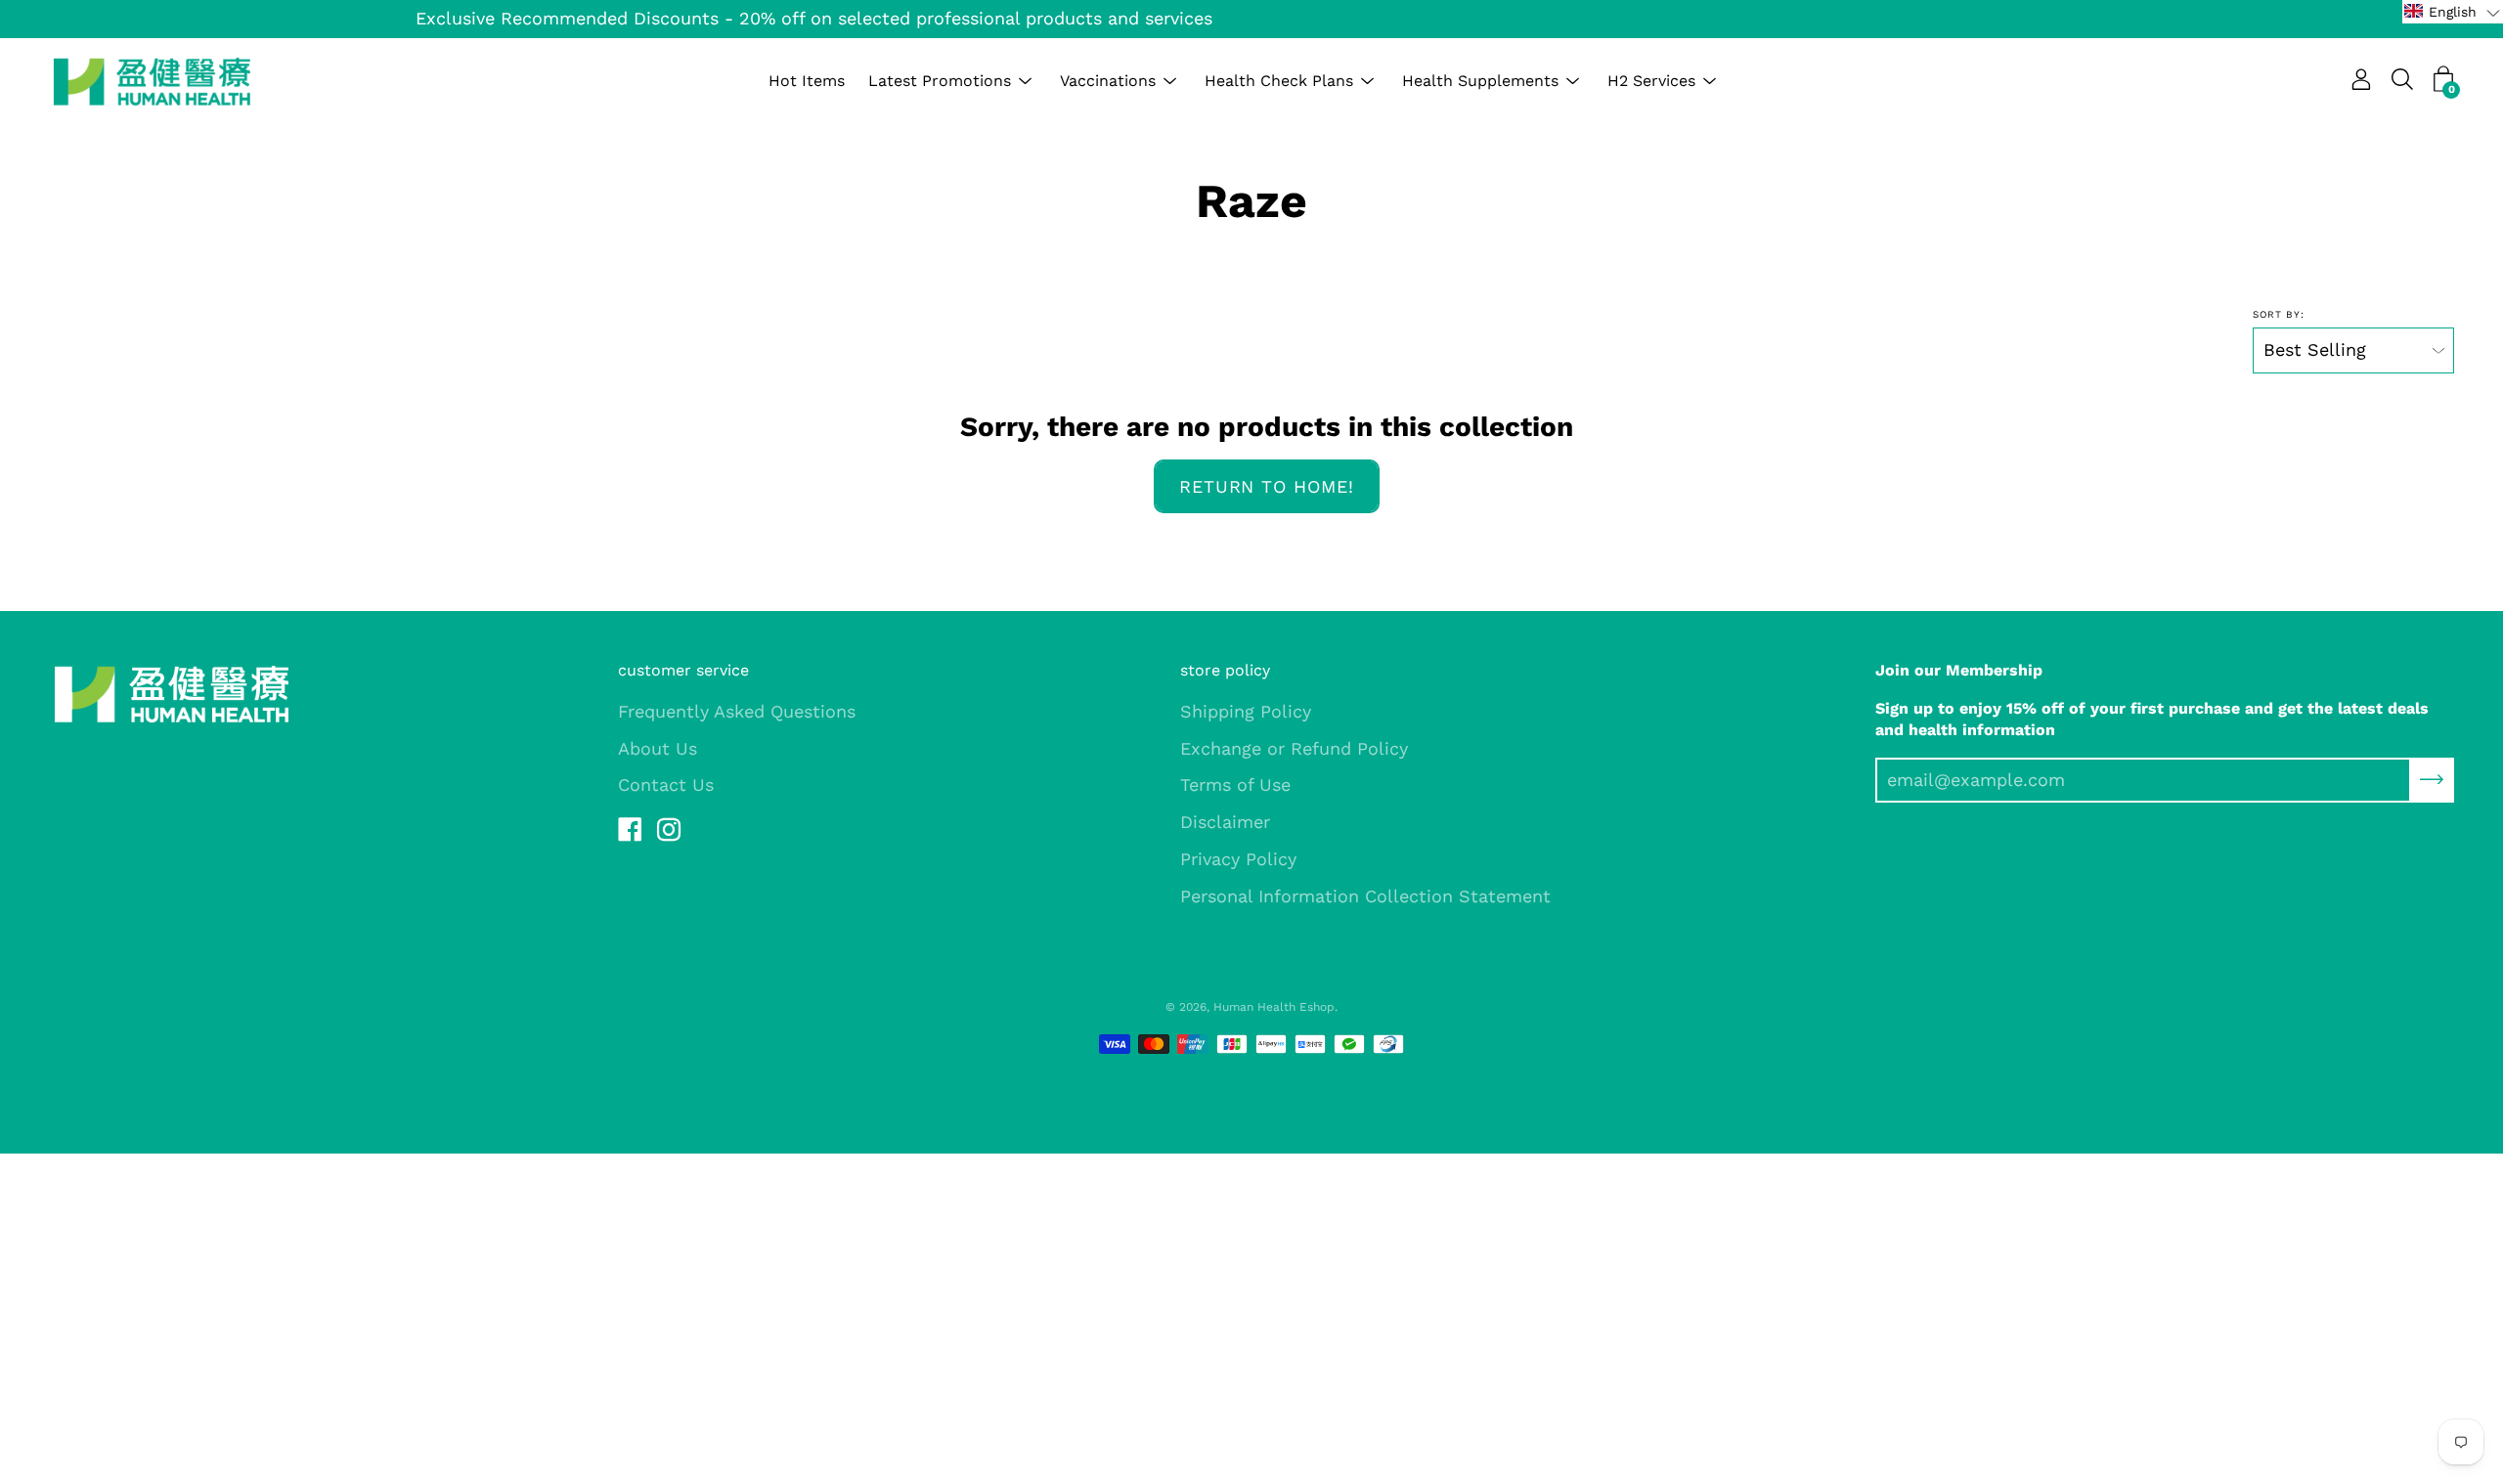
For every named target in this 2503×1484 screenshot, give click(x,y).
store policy (1225, 670)
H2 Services (1651, 81)
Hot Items (807, 81)
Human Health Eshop (1274, 1007)
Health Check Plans (1279, 81)
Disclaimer (1225, 822)
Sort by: (2279, 314)
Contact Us (666, 785)
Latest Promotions (940, 81)
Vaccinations (1108, 81)
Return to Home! (1267, 486)
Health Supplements (1480, 81)
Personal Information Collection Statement (1365, 896)
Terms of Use (1235, 785)
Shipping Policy (1246, 711)
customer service (683, 670)
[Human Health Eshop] (152, 81)
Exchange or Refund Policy (1294, 748)
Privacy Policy (1238, 859)
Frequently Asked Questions (737, 711)
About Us (658, 748)
